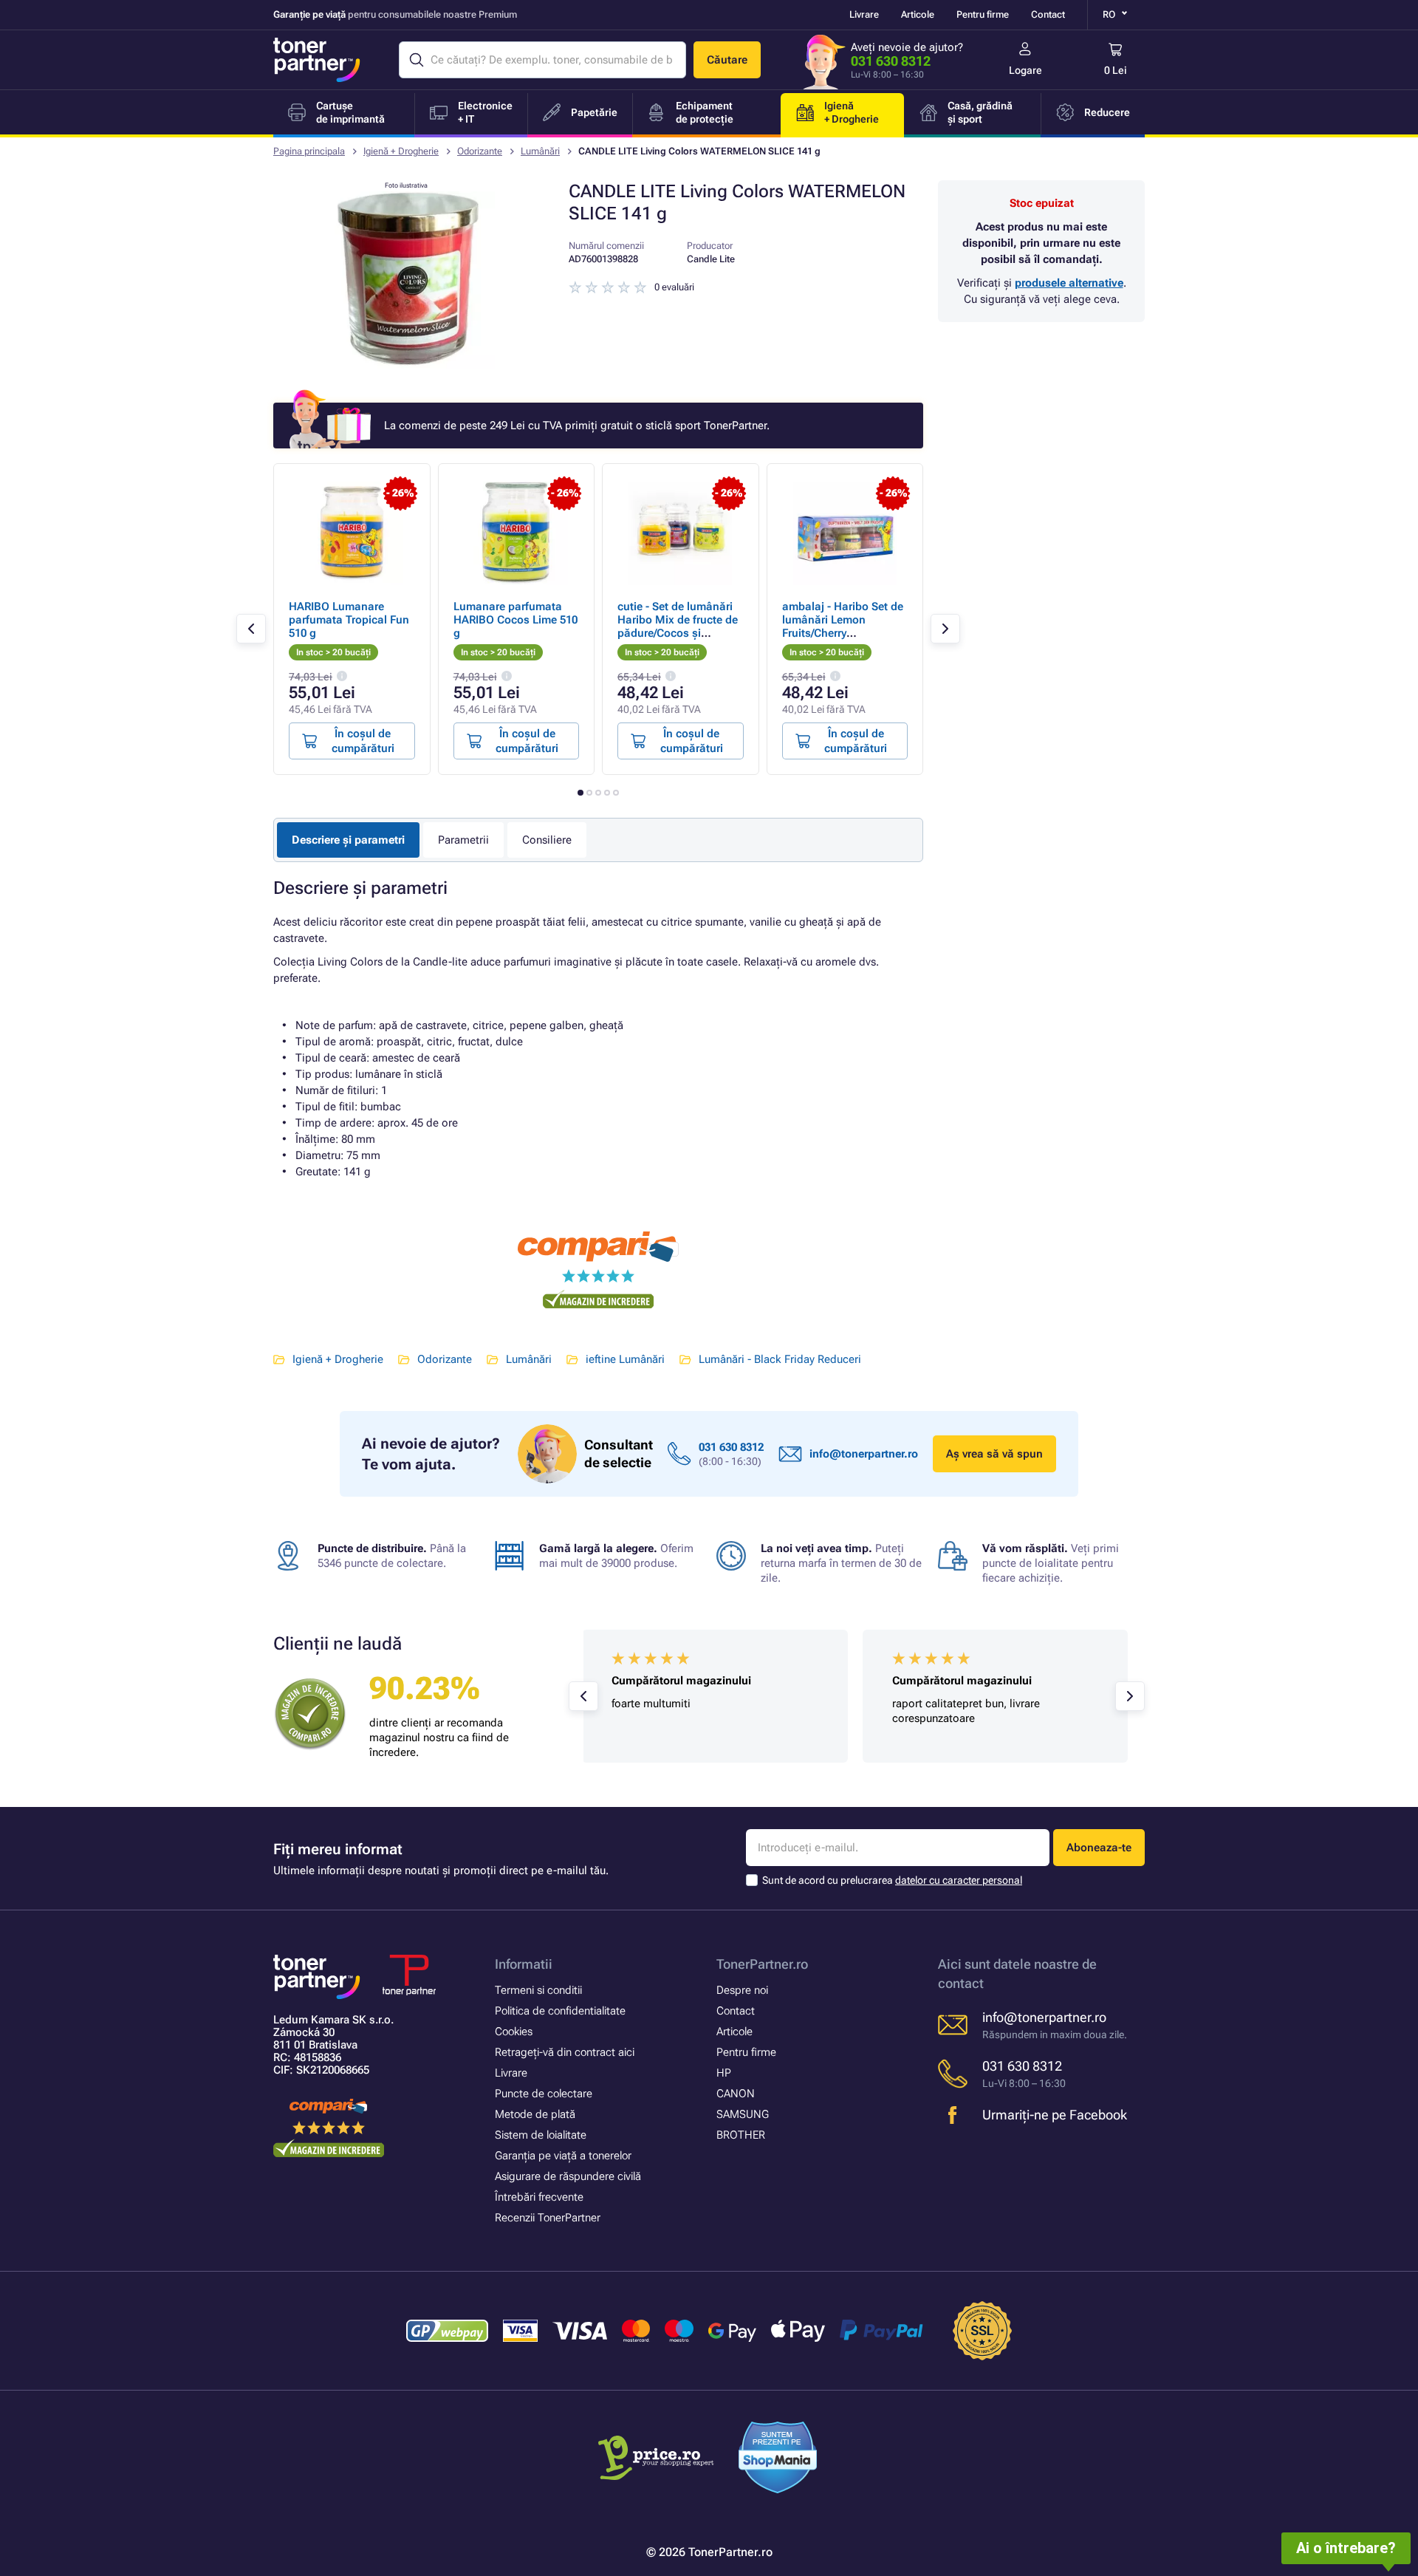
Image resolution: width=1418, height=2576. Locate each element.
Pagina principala (309, 151)
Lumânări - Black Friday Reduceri (780, 1359)
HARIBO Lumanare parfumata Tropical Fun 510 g (349, 620)
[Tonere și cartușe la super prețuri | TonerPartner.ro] (317, 60)
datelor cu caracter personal (959, 1880)
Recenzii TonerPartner (548, 2218)
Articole (918, 14)
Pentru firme (983, 14)
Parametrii (463, 840)
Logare (1025, 70)
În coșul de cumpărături (363, 741)
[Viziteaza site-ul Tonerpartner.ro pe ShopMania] (778, 2460)
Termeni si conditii (538, 1990)
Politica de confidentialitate (560, 2011)
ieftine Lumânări (625, 1359)
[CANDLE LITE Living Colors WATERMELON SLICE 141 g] (406, 365)
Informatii (524, 1964)
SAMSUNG (743, 2114)
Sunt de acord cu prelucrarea (892, 1880)
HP (724, 2073)
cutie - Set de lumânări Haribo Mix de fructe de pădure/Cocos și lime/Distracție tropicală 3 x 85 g (678, 633)
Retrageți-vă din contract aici (565, 2052)
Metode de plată (535, 2114)
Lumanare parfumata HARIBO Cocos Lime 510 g (516, 620)
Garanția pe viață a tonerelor (563, 2156)
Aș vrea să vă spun (994, 1454)
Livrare (864, 14)
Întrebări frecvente (539, 2197)
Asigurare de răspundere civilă (568, 2176)
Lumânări (540, 151)
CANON (736, 2094)
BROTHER (741, 2135)
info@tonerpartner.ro (864, 1454)
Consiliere (547, 840)
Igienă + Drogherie (401, 151)
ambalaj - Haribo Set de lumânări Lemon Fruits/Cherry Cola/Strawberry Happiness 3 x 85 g (843, 633)
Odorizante (480, 151)
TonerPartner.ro (762, 1964)
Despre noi (742, 1990)
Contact (1048, 14)
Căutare (727, 60)
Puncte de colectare (544, 2094)
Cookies (514, 2032)
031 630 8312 (891, 61)
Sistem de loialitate (541, 2135)
